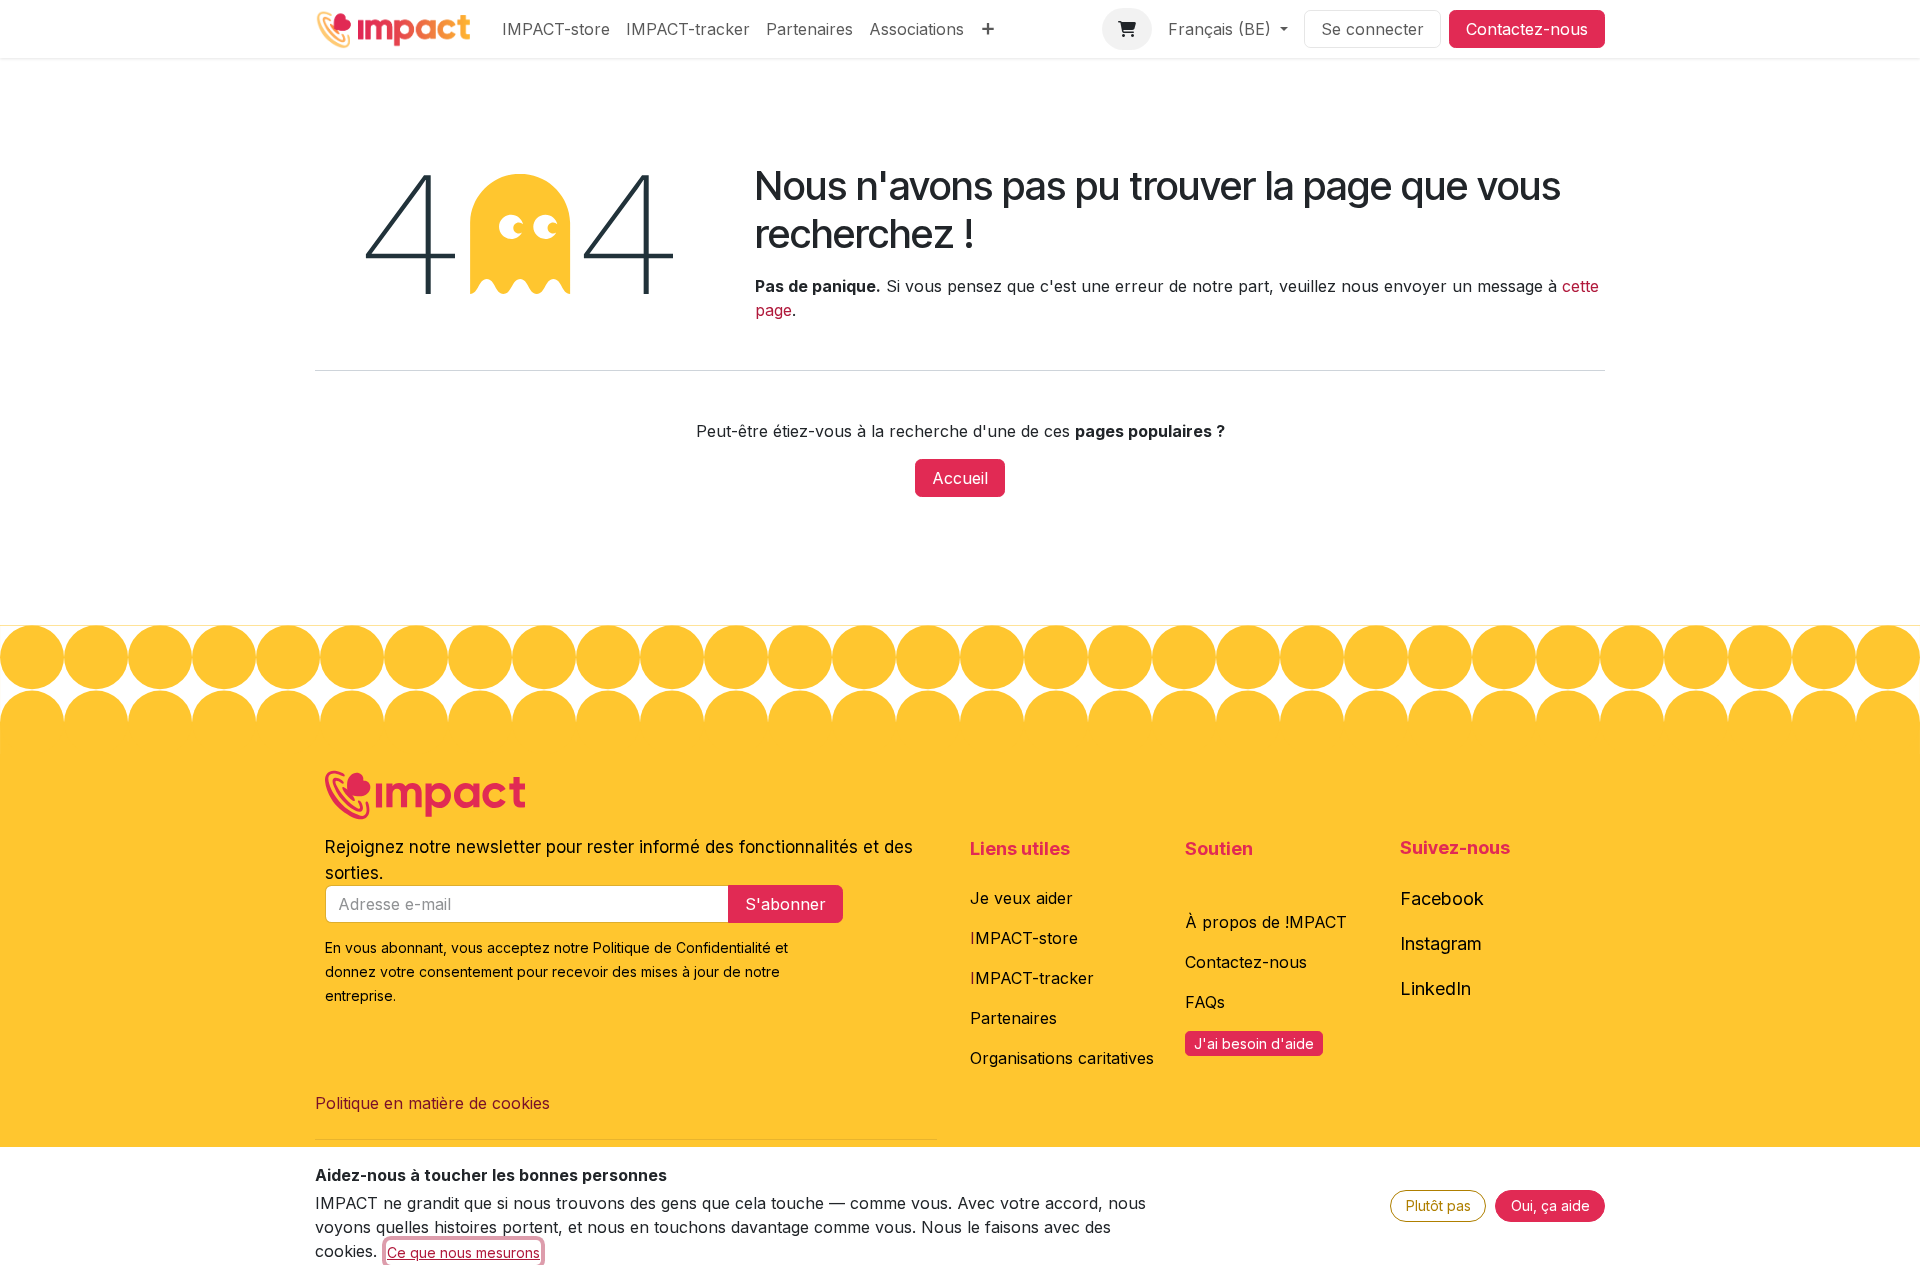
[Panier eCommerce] (1127, 29)
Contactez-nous (1527, 29)
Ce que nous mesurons (463, 1252)
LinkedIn (1435, 988)
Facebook (1442, 898)
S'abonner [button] (785, 904)
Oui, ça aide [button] (1550, 1205)
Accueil (960, 478)
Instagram (1441, 943)
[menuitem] (556, 29)
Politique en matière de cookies (432, 1103)
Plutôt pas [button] (1438, 1205)
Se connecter (1372, 29)
